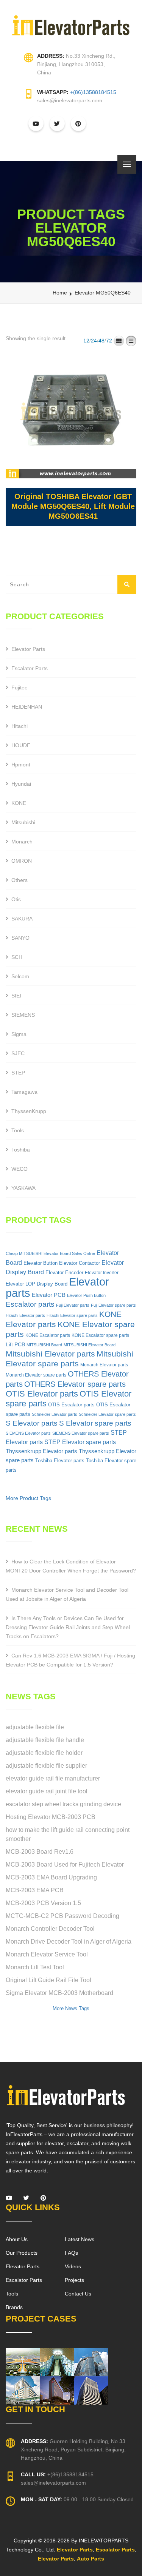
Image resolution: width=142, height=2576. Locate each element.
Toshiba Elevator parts (60, 1461)
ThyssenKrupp (29, 1111)
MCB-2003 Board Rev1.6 (40, 1852)
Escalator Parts (30, 668)
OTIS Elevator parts (42, 1394)
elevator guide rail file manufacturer (53, 1778)
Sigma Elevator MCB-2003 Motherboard (59, 1993)
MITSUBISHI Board (44, 1345)
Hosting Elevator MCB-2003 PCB (51, 1817)
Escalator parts (30, 1304)
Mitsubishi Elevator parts (50, 1354)
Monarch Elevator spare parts (36, 1375)
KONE (19, 803)
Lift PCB (15, 1344)
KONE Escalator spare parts (100, 1335)
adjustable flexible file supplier (46, 1766)
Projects (74, 2280)
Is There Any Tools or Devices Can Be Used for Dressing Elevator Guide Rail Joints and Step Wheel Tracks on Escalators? (68, 1627)
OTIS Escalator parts (71, 1405)
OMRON (22, 861)
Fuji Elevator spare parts (113, 1305)
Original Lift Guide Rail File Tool (48, 1980)
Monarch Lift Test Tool (35, 1967)
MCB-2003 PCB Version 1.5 (43, 1903)
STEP (18, 1073)
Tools (18, 1130)
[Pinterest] (43, 2200)
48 (101, 341)
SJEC (18, 1053)
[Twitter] (26, 2200)
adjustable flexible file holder (44, 1753)
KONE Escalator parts (48, 1335)
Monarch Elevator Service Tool (47, 1954)
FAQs (71, 2253)
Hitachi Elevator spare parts (72, 1315)
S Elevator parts (32, 1423)
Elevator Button (41, 1263)
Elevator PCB (49, 1295)
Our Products (22, 2253)
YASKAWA (23, 1188)
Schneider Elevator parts (55, 1414)
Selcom (20, 976)
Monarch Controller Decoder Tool (50, 1929)
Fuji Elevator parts (73, 1305)
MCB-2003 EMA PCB (35, 1890)
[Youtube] (9, 2200)
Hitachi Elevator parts (25, 1315)
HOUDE (21, 745)
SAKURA (22, 919)
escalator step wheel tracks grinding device (63, 1804)
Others (20, 880)
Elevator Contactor (80, 1263)
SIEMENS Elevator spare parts (81, 1433)
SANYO (20, 938)
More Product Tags (28, 1498)
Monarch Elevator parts (104, 1365)
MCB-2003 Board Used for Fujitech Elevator (65, 1865)
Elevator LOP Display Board (37, 1284)
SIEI (16, 996)
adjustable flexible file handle (45, 1740)
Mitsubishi (23, 822)
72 (109, 341)
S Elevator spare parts (95, 1423)
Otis (16, 899)
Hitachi (20, 726)
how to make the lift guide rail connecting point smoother (68, 1834)
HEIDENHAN (27, 707)
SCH (17, 957)
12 (86, 341)
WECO (20, 1169)
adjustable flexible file (35, 1727)
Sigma (19, 1034)
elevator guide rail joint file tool (47, 1791)
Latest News (80, 2239)
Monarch (22, 842)
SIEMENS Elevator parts (28, 1433)
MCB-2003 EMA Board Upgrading (51, 1877)
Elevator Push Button (86, 1295)
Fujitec (19, 688)
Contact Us (78, 2294)
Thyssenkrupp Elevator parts (41, 1451)
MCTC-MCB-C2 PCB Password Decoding (62, 1916)
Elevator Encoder (64, 1273)
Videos (73, 2266)
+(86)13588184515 (93, 92)
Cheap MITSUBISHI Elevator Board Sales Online (50, 1253)
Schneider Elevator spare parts (107, 1414)
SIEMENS (23, 1015)
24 (94, 341)
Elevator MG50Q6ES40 (103, 293)
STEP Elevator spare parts (80, 1442)
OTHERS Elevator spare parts (75, 1384)
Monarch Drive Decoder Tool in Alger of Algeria (69, 1942)
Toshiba (21, 1150)
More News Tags (71, 2008)
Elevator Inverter (102, 1273)
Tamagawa (24, 1092)
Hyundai (21, 784)
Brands (14, 2307)
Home (60, 293)
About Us (17, 2239)
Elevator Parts (28, 649)
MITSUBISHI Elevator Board (90, 1345)
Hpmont (21, 765)
